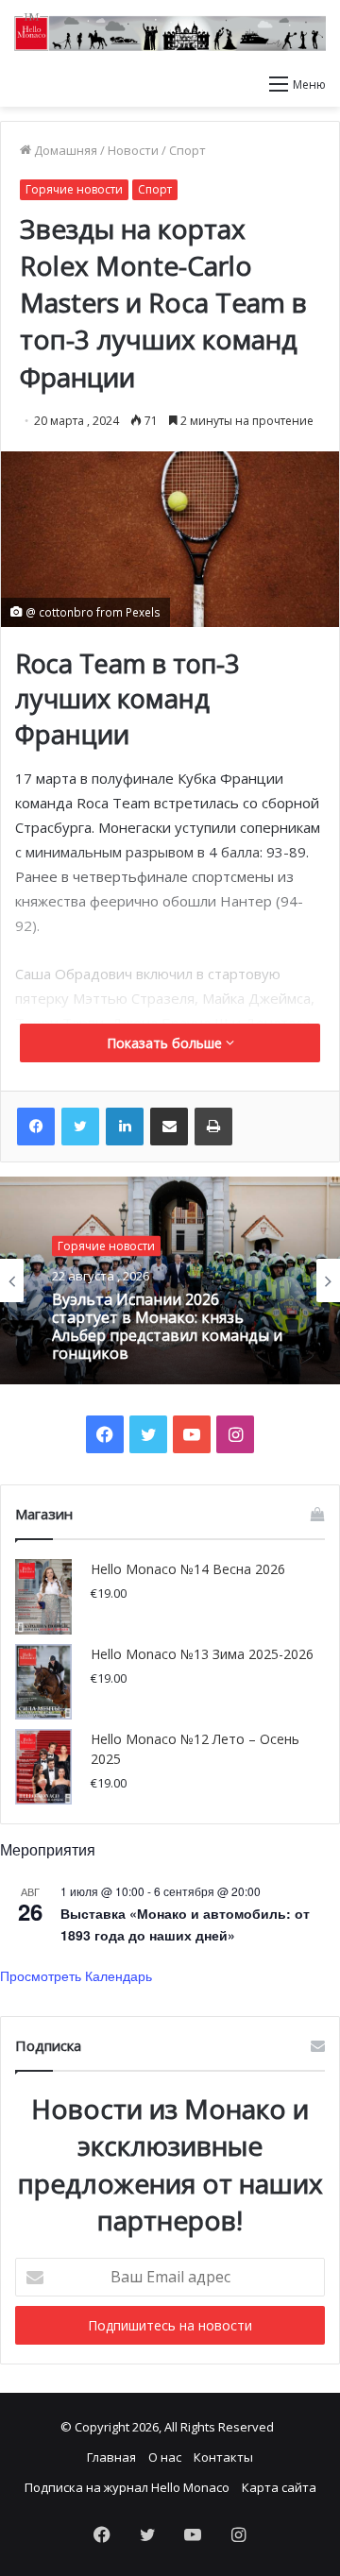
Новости (133, 150)
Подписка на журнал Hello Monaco (127, 2487)
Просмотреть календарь (76, 1975)
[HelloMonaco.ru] (170, 32)
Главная (111, 2457)
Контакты (223, 2457)
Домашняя (64, 150)
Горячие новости (74, 189)
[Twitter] (80, 1127)
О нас (165, 2457)
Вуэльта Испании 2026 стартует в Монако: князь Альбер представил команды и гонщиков (167, 1326)
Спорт (187, 150)
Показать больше (166, 1043)
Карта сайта (279, 2487)
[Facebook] (36, 1127)
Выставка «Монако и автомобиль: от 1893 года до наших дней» (185, 1924)
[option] (170, 1280)
